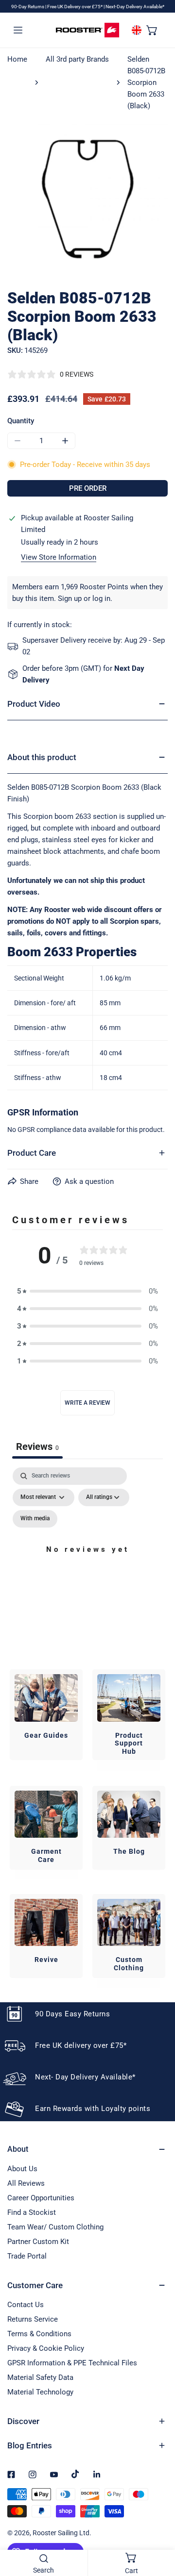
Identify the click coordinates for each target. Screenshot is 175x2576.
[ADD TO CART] (87, 488)
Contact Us (26, 2305)
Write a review (87, 1403)
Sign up (70, 598)
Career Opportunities (41, 2198)
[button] (152, 30)
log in (101, 598)
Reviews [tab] (37, 1446)
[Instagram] (33, 2475)
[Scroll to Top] (157, 2525)
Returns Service (33, 2319)
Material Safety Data (40, 2377)
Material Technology (40, 2392)
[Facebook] (11, 2475)
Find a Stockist (32, 2212)
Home (17, 59)
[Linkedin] (97, 2475)
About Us (22, 2169)
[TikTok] (75, 2474)
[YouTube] (54, 2475)
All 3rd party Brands (77, 59)
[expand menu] (18, 30)
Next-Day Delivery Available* (135, 7)
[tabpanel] (87, 1561)
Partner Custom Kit (38, 2242)
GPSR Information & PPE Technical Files (72, 2363)
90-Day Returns (28, 7)
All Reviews (26, 2183)
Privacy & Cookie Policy (46, 2348)
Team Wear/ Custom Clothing (55, 2227)
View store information (59, 557)
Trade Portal (27, 2256)
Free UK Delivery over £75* (75, 7)
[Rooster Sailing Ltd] (87, 30)
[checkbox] (35, 1519)
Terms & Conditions (39, 2334)
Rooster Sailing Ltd (61, 2533)
